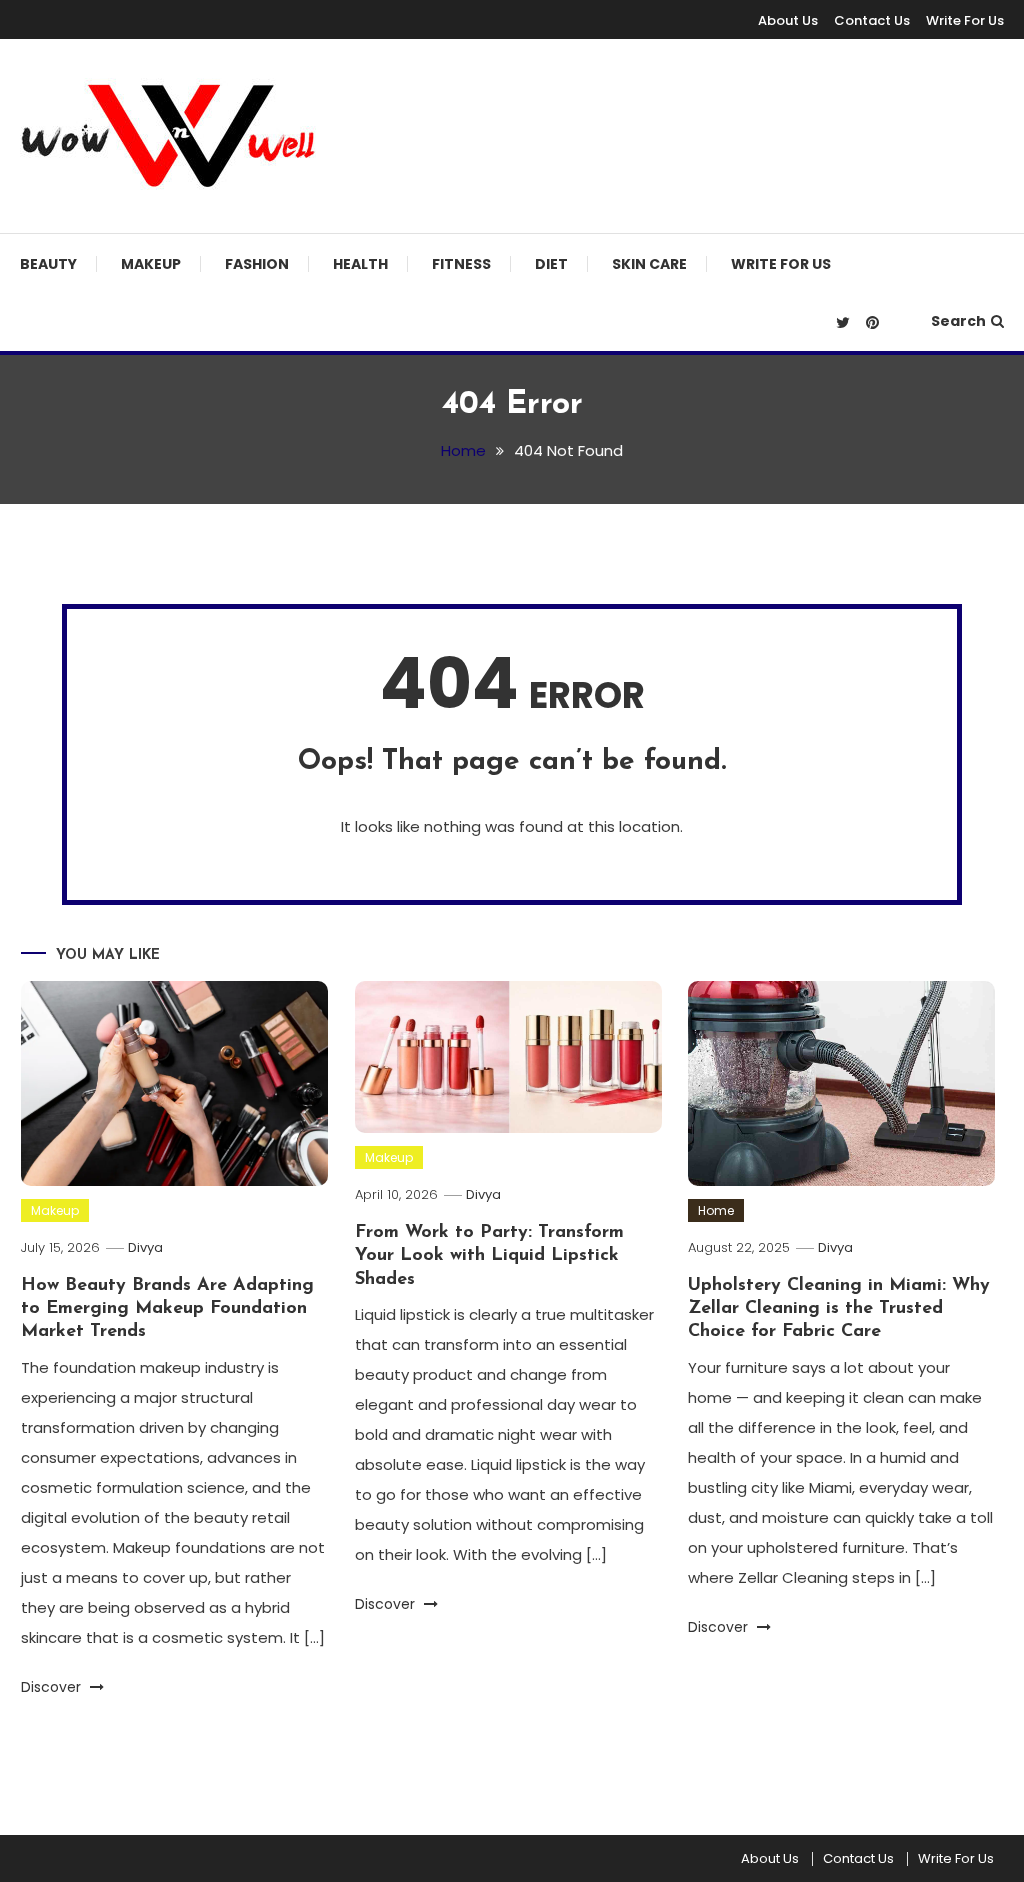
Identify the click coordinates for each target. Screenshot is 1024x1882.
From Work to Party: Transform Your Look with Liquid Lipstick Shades (489, 1256)
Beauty (48, 264)
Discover (53, 1687)
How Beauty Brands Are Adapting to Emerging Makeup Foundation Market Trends (167, 1309)
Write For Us (965, 20)
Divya (145, 1247)
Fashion (257, 264)
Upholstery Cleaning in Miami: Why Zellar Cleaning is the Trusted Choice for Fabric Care (839, 1309)
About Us (788, 20)
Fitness (461, 264)
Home (716, 1210)
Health (360, 264)
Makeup (151, 264)
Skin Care (649, 264)
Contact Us (872, 20)
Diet (551, 264)
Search (958, 321)
